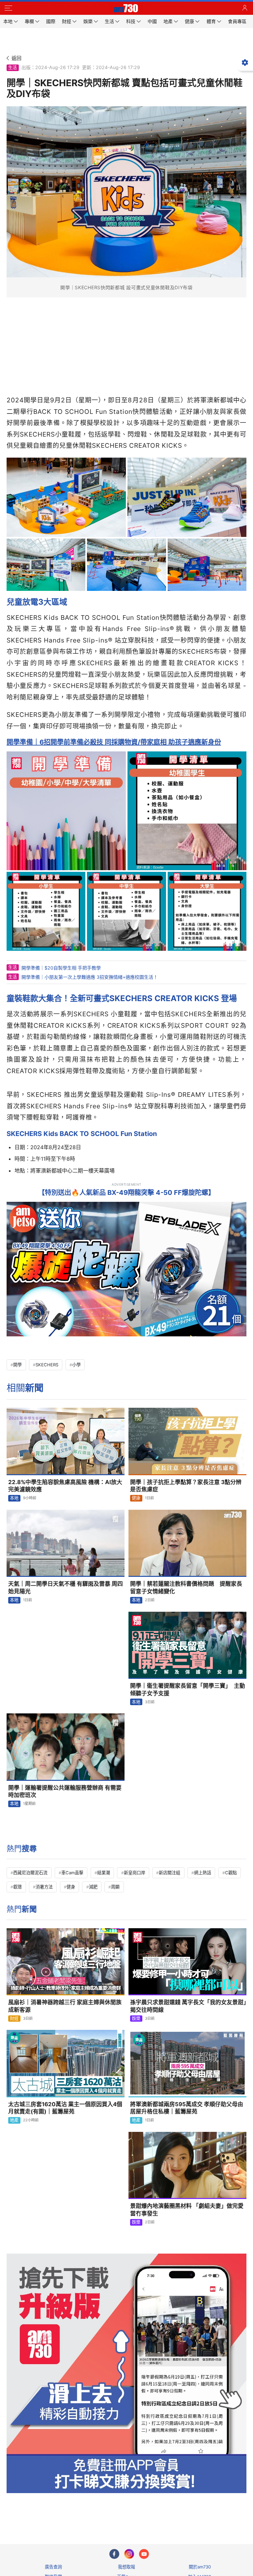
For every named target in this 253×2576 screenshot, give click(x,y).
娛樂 (136, 2018)
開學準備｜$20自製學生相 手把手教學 (61, 968)
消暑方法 (44, 1887)
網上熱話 (203, 1873)
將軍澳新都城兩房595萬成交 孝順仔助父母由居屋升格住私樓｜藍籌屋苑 (187, 2108)
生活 (13, 67)
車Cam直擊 (72, 1873)
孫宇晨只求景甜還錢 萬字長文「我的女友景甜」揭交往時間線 (188, 2006)
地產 (14, 2120)
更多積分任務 (161, 2513)
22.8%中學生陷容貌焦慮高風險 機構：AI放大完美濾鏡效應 (65, 1486)
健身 (71, 1887)
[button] (8, 8)
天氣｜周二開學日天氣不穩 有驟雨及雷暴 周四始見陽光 (66, 1588)
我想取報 (126, 2567)
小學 (76, 1365)
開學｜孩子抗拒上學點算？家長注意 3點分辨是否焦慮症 (186, 1486)
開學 (17, 1365)
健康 (136, 1498)
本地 (14, 1498)
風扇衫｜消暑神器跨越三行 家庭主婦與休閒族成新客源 (65, 2006)
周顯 (115, 1887)
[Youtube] (144, 2554)
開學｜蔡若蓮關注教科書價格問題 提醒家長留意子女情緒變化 (186, 1588)
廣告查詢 (53, 2567)
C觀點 (231, 1873)
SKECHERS (47, 1365)
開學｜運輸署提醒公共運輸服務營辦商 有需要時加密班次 (65, 1792)
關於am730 (200, 2567)
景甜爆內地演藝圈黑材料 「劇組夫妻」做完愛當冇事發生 (187, 2210)
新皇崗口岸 (135, 1873)
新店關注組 (169, 1873)
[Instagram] (129, 2554)
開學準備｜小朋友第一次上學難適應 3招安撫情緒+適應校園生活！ (90, 977)
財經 (14, 2018)
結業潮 (104, 1873)
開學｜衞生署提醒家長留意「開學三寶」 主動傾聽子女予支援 (188, 1690)
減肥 (93, 1887)
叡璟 (17, 1887)
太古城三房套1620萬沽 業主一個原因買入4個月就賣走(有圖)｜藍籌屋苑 (65, 2108)
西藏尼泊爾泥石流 (30, 1873)
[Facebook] (114, 2554)
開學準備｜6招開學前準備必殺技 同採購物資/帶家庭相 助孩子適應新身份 (114, 742)
